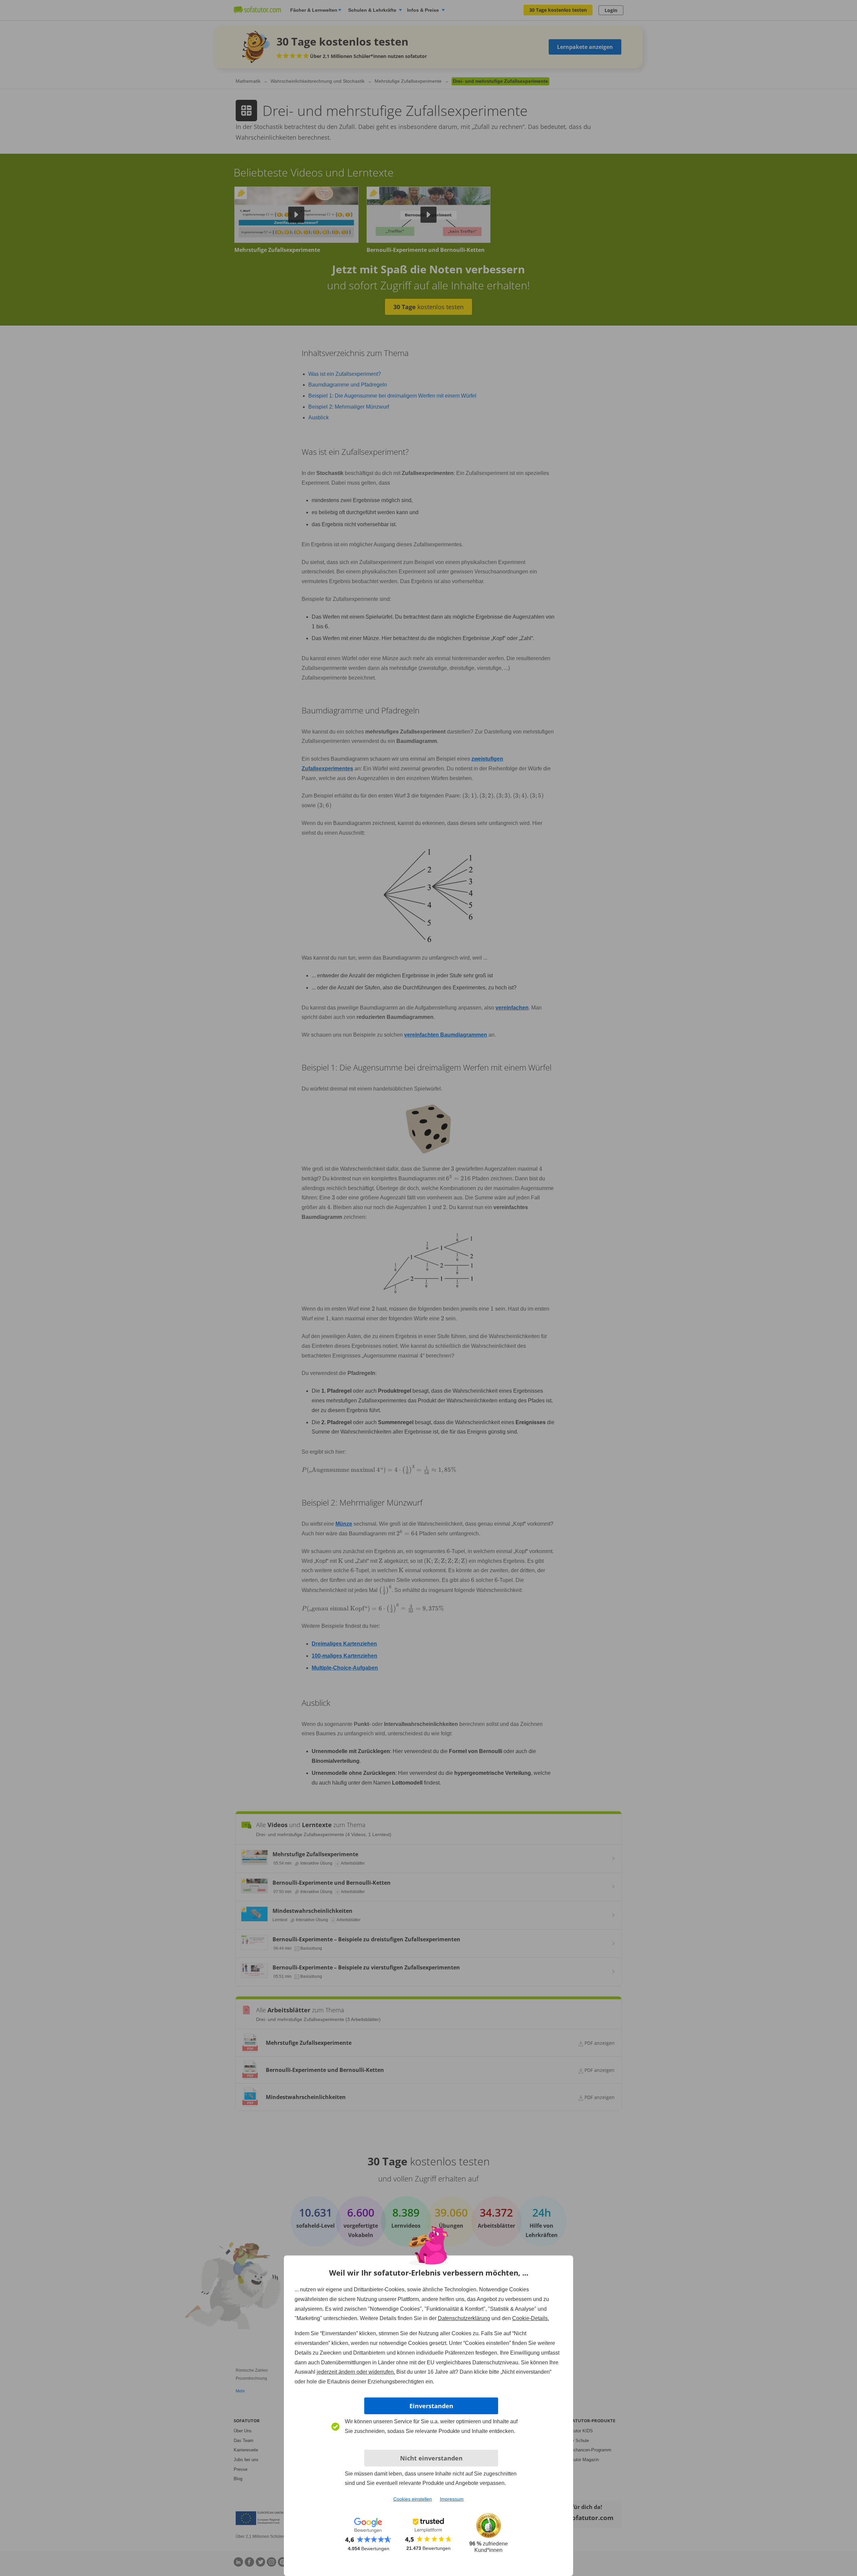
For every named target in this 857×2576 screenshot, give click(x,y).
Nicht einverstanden (431, 2458)
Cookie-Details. (531, 2318)
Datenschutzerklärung (464, 2318)
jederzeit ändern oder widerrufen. (356, 2372)
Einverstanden (431, 2406)
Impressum (452, 2499)
